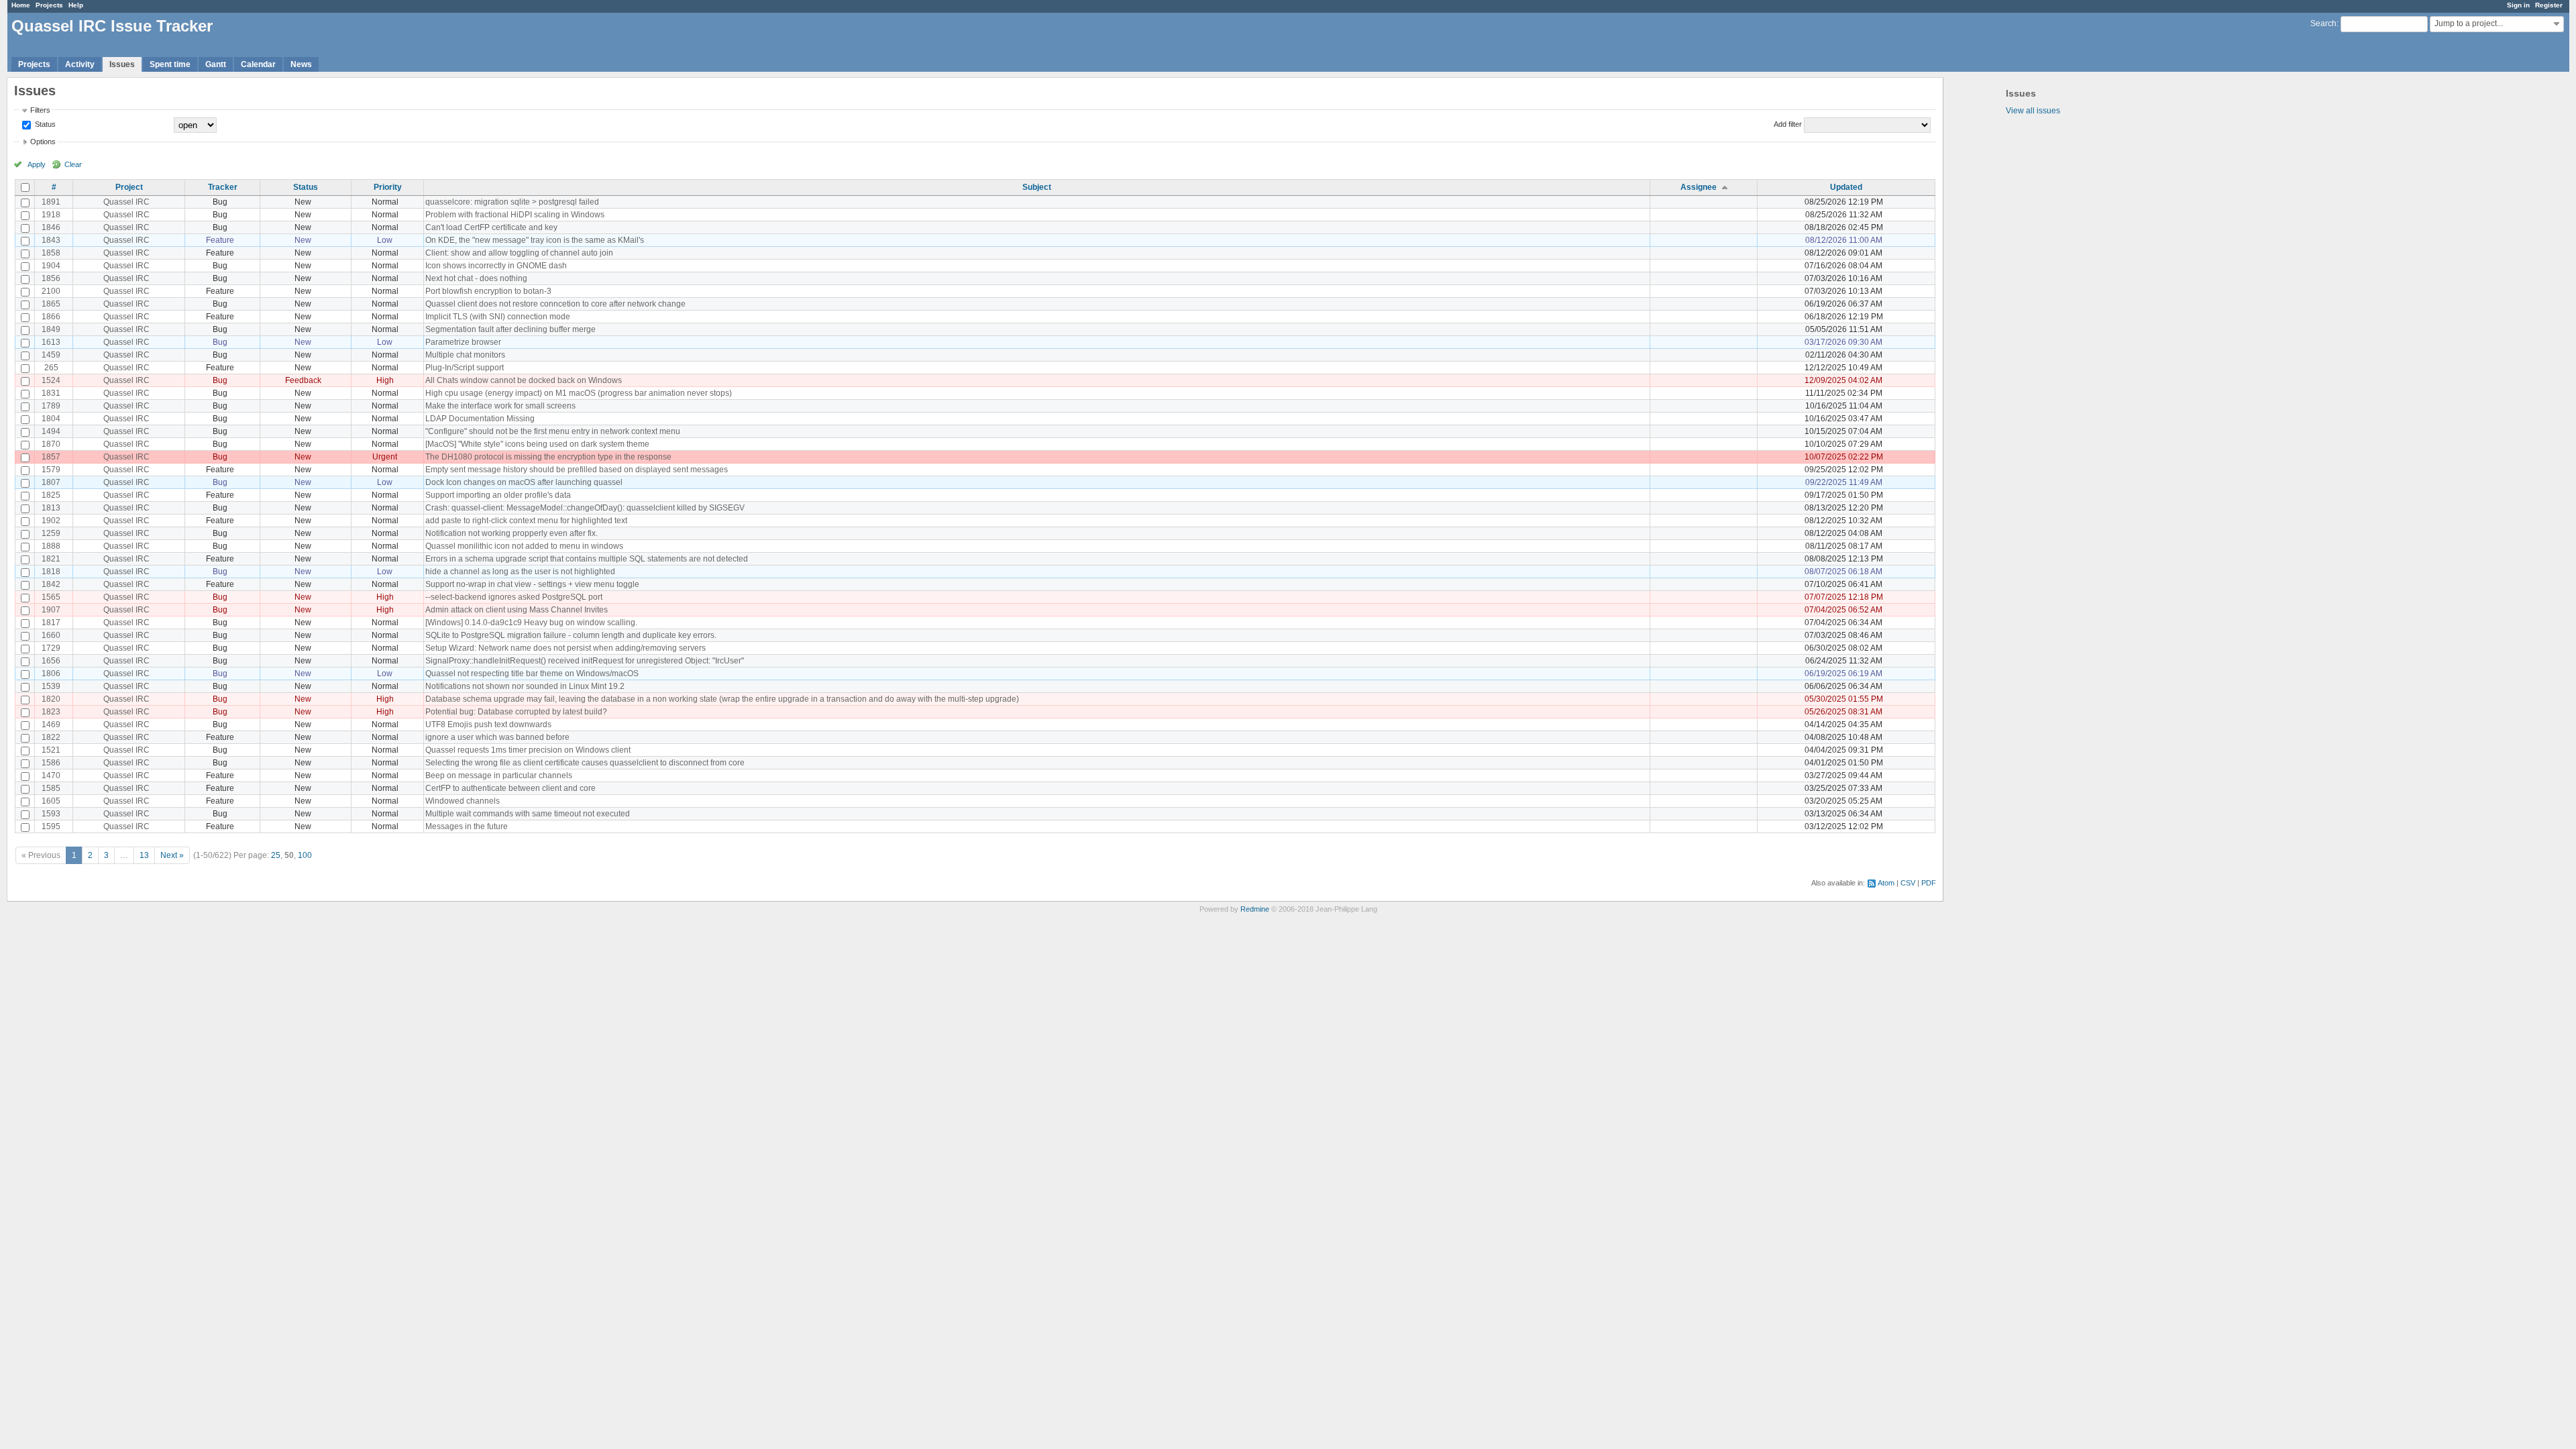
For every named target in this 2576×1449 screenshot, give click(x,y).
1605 (51, 801)
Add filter (1788, 124)
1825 (51, 495)
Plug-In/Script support (465, 368)
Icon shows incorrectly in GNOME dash (496, 266)
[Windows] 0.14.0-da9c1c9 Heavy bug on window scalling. (531, 623)
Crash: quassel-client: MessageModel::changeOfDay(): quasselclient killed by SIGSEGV (585, 508)
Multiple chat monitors (465, 355)
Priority (388, 187)
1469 (51, 724)
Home (21, 5)
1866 (51, 317)
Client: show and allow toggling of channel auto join (519, 253)
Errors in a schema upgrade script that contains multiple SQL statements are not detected (587, 559)
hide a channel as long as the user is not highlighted (520, 572)
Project (129, 187)
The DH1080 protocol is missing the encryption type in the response (548, 457)
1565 (51, 597)
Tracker (223, 187)
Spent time (170, 64)
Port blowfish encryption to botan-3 (488, 291)
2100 (51, 291)
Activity (80, 64)
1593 (51, 814)
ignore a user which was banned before (497, 737)
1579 (51, 470)
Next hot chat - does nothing (476, 278)
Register (2549, 5)
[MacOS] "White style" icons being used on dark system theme (537, 444)
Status (44, 124)
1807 (51, 482)
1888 (51, 546)
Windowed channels (463, 801)
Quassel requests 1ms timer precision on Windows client (528, 750)
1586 (51, 763)
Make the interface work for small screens (500, 406)
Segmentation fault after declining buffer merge (511, 329)
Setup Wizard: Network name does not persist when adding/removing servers (566, 648)
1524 (51, 380)
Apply (37, 164)
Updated (1846, 187)
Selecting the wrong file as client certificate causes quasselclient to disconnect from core (585, 763)
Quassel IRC (126, 202)
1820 (51, 699)
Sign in (2518, 5)
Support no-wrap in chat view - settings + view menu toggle (532, 584)
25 (276, 855)
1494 (51, 431)
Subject (1037, 187)
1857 (51, 457)
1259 (51, 533)
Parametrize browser (463, 342)
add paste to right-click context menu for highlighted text (526, 521)
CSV (1908, 883)
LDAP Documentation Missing (480, 419)
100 (305, 855)
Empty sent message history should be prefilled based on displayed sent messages (577, 470)
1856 (51, 278)
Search (2323, 23)
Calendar (258, 64)
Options (43, 142)
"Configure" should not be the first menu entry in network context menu (553, 431)
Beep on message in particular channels (499, 775)
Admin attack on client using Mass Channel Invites (517, 610)
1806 (51, 674)
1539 (51, 686)
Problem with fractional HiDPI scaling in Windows (515, 215)
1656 (51, 661)
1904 (51, 266)
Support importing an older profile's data (498, 495)
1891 (51, 202)
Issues (122, 64)
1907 (51, 610)
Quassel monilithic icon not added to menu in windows (524, 546)
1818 (51, 572)
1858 (51, 253)
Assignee (1699, 187)
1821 (51, 559)
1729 (51, 648)
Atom (1886, 883)
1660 (51, 635)
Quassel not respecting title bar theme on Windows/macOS (532, 674)
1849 (51, 329)
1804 (51, 419)
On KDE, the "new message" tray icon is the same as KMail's (535, 240)
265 (51, 368)
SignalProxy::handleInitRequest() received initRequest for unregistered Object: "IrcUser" (585, 661)
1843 (51, 240)
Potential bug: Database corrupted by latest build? (516, 712)
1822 (51, 737)
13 (144, 855)
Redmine (1255, 909)
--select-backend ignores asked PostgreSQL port (514, 597)
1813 (51, 508)
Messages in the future (467, 826)
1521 (51, 750)
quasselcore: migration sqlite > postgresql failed (512, 202)
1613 (51, 342)
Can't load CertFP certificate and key (491, 227)
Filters (40, 110)
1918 (51, 215)
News (301, 64)
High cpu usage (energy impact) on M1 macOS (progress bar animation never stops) (579, 393)
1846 (51, 227)
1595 (51, 826)
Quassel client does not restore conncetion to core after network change (555, 304)
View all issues (2033, 111)
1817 (51, 623)
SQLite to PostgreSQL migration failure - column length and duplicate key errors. (571, 635)
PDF (1929, 883)
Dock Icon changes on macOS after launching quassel (524, 482)
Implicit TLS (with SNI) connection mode (498, 317)
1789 (51, 406)
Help (76, 5)
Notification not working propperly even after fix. (512, 533)
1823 (51, 712)
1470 (51, 775)
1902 (51, 521)
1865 (51, 304)
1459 (51, 355)
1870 (51, 444)
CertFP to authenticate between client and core (511, 788)
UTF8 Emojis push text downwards (488, 724)
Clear (73, 164)
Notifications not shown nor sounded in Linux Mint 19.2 (525, 686)
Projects (49, 5)
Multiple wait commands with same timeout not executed (528, 814)
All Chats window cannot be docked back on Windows (524, 380)
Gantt (216, 64)
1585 (51, 788)
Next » (172, 855)
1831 (51, 393)
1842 (51, 584)
